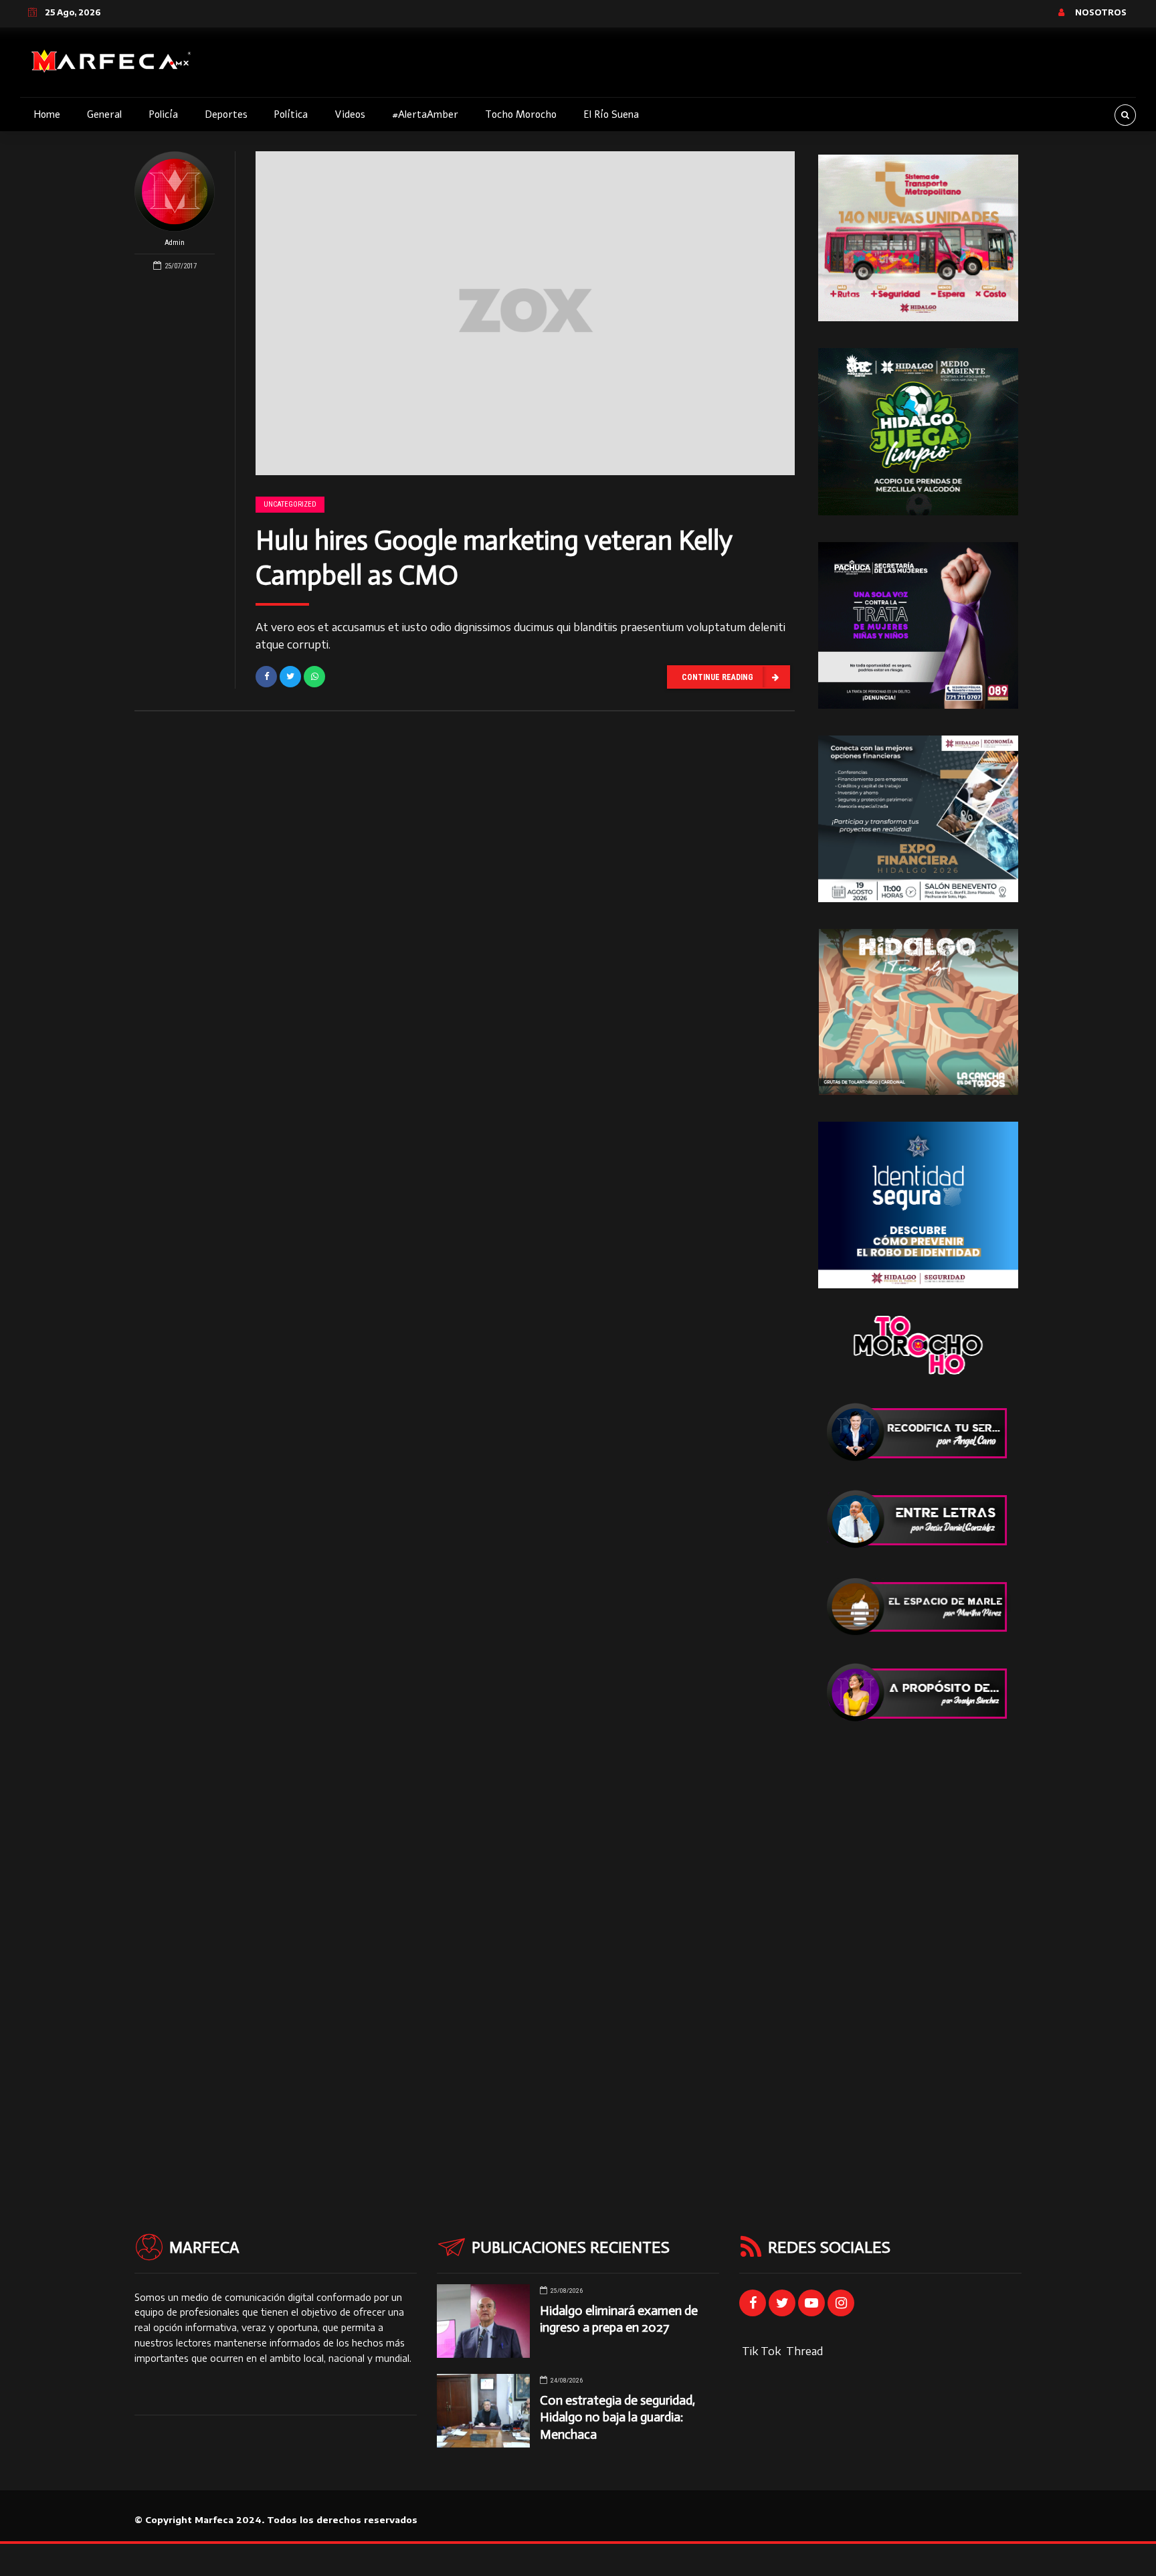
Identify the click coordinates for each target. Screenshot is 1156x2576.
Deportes (226, 114)
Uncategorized (290, 504)
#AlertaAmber (425, 114)
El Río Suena (611, 114)
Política (291, 114)
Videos (350, 114)
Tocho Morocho (521, 114)
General (104, 114)
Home (47, 114)
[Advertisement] (918, 1950)
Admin (175, 243)
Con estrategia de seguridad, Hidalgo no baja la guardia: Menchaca (617, 2417)
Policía (163, 114)
